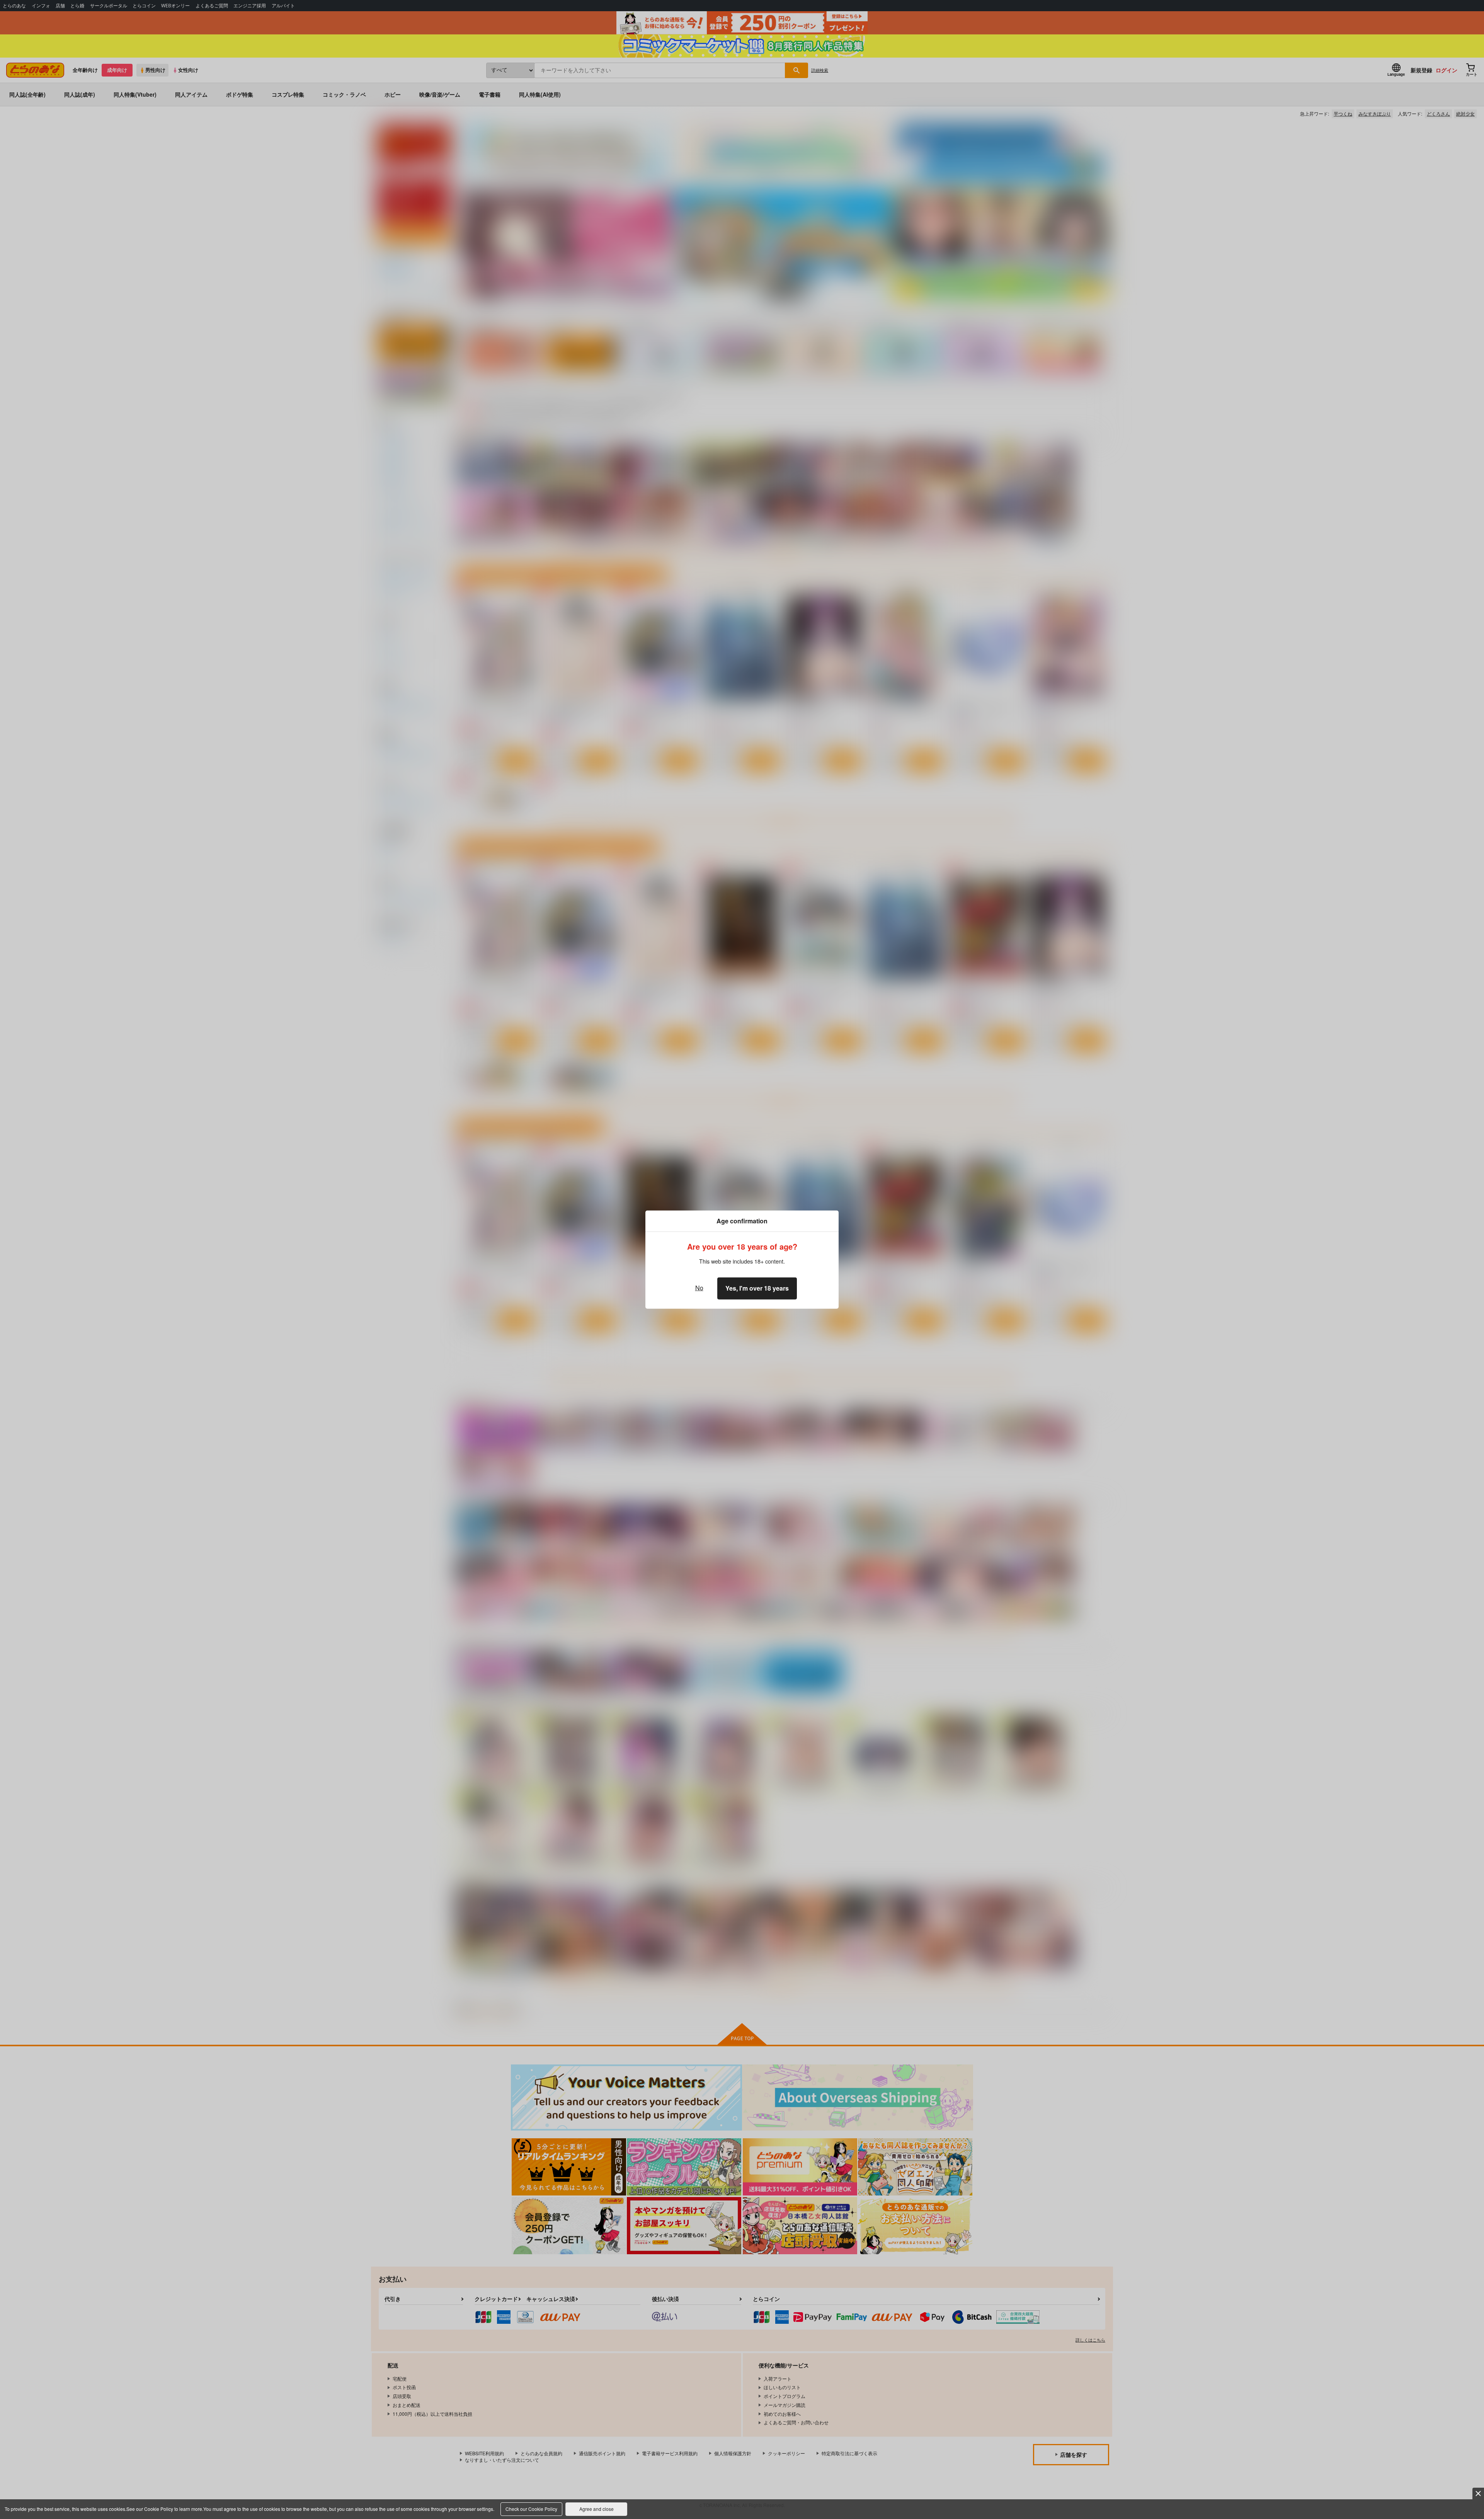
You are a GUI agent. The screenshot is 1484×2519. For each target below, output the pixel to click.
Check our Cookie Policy (531, 2509)
